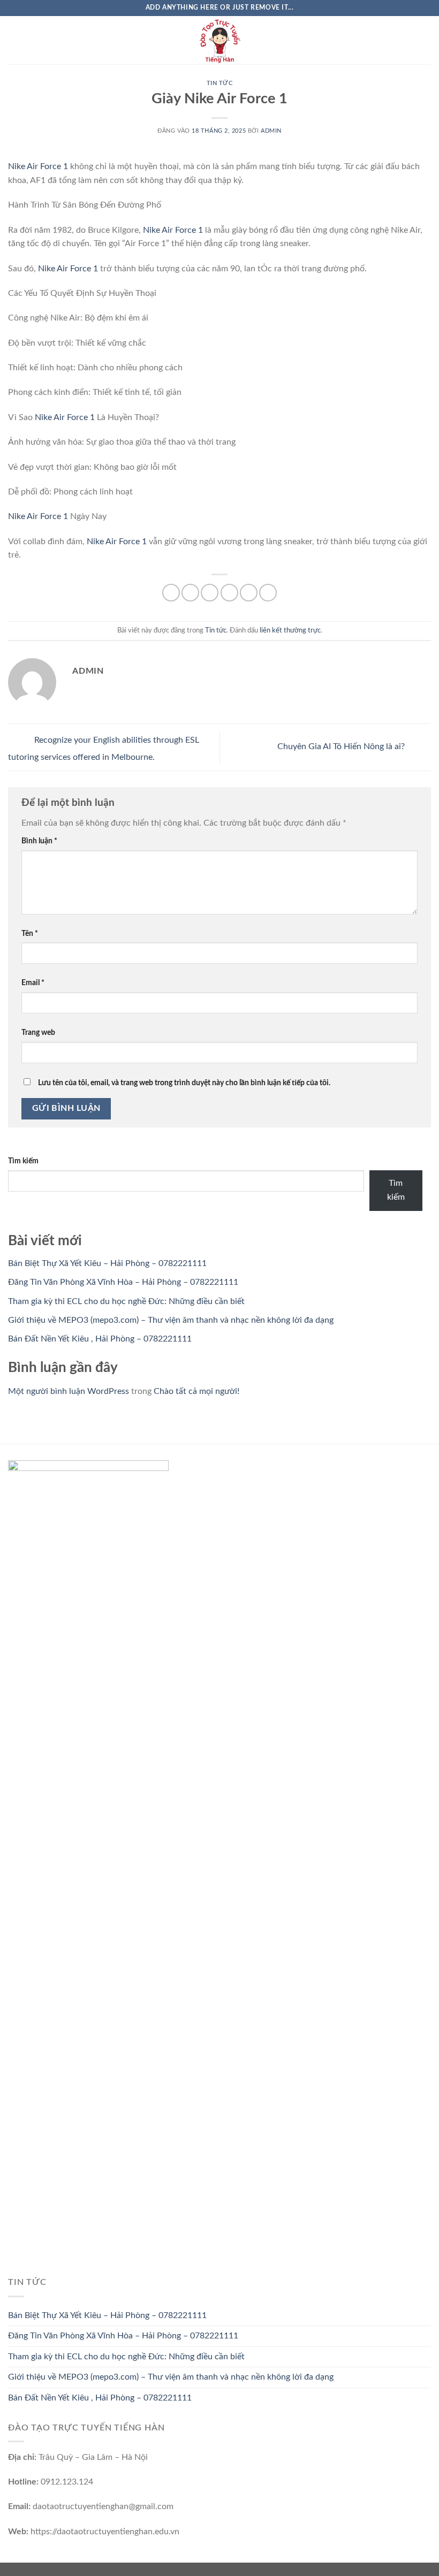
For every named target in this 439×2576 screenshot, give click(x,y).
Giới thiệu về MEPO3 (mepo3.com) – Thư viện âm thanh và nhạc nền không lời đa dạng (171, 1320)
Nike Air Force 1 (38, 166)
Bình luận (39, 841)
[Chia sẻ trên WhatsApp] (171, 593)
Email (33, 983)
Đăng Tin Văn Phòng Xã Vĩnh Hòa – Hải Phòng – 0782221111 (123, 1282)
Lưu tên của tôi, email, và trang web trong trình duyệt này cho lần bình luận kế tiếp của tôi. (184, 1083)
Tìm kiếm (23, 1161)
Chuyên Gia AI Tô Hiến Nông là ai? (342, 747)
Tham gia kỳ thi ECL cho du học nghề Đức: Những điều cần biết (126, 1301)
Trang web (38, 1032)
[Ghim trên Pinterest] (249, 593)
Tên (30, 933)
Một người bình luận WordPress (69, 1391)
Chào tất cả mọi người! (196, 1391)
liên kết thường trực (290, 630)
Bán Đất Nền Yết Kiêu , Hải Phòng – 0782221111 (100, 1339)
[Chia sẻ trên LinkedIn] (268, 593)
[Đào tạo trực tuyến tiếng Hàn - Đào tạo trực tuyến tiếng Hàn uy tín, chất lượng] (219, 40)
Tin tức (220, 83)
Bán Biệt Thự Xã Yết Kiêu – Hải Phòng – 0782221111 (107, 1263)
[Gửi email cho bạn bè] (229, 593)
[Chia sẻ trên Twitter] (210, 593)
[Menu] (14, 40)
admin (271, 131)
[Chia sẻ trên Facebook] (190, 593)
